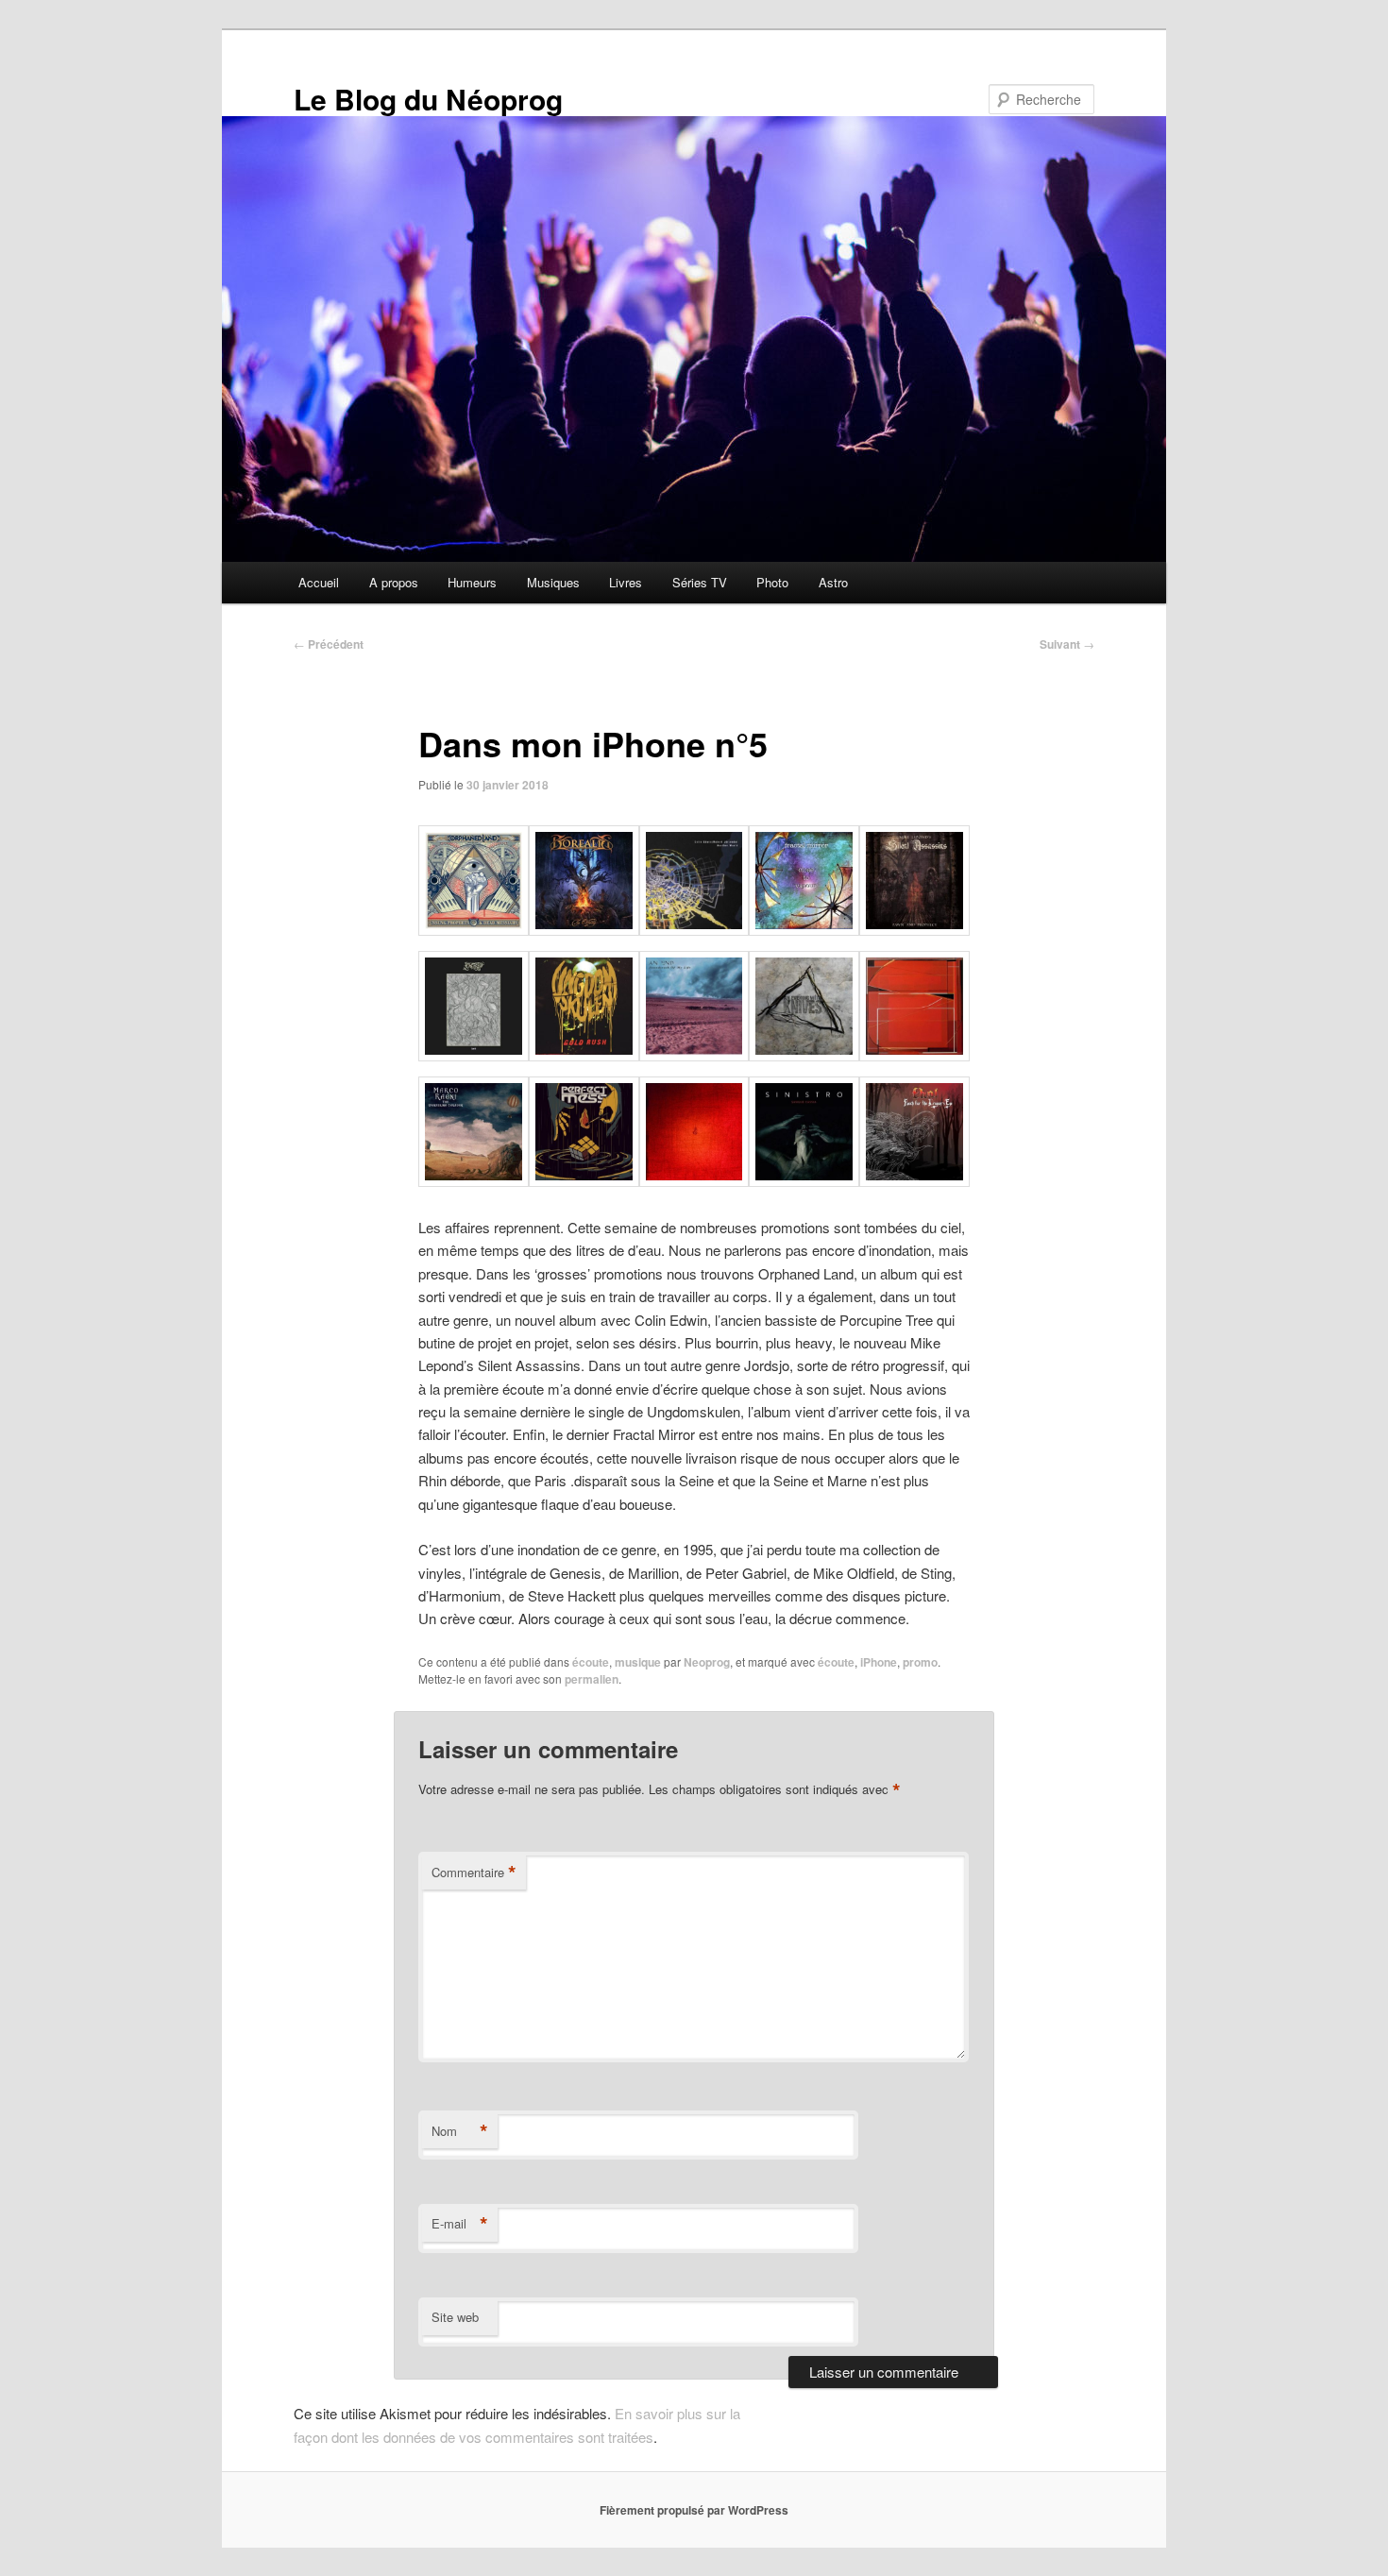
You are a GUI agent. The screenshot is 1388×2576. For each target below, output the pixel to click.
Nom (460, 2131)
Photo (772, 582)
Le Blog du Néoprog (428, 99)
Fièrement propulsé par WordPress (694, 2510)
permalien (592, 1679)
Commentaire (474, 1873)
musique (638, 1662)
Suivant (1067, 644)
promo (920, 1662)
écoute (591, 1662)
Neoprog (707, 1662)
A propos (394, 582)
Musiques (553, 582)
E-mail (460, 2224)
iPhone (879, 1662)
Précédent (329, 644)
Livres (626, 582)
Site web (455, 2317)
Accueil (319, 582)
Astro (833, 582)
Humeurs (472, 582)
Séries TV (700, 582)
